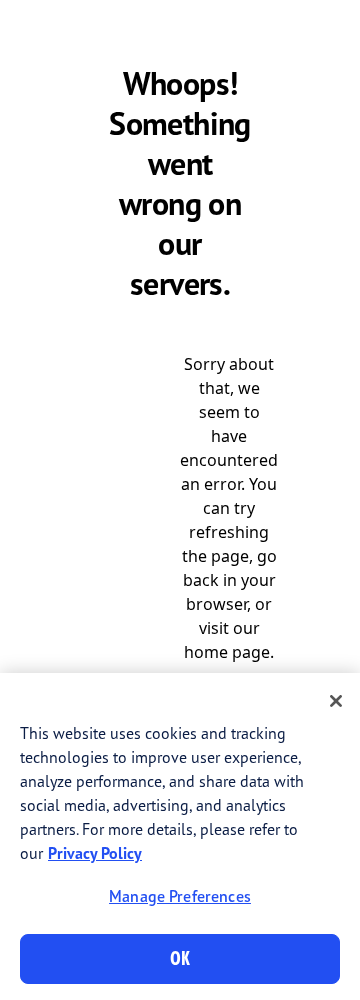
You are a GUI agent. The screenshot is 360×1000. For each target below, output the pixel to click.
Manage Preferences (180, 896)
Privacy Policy (95, 853)
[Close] (336, 701)
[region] (180, 836)
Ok (180, 958)
